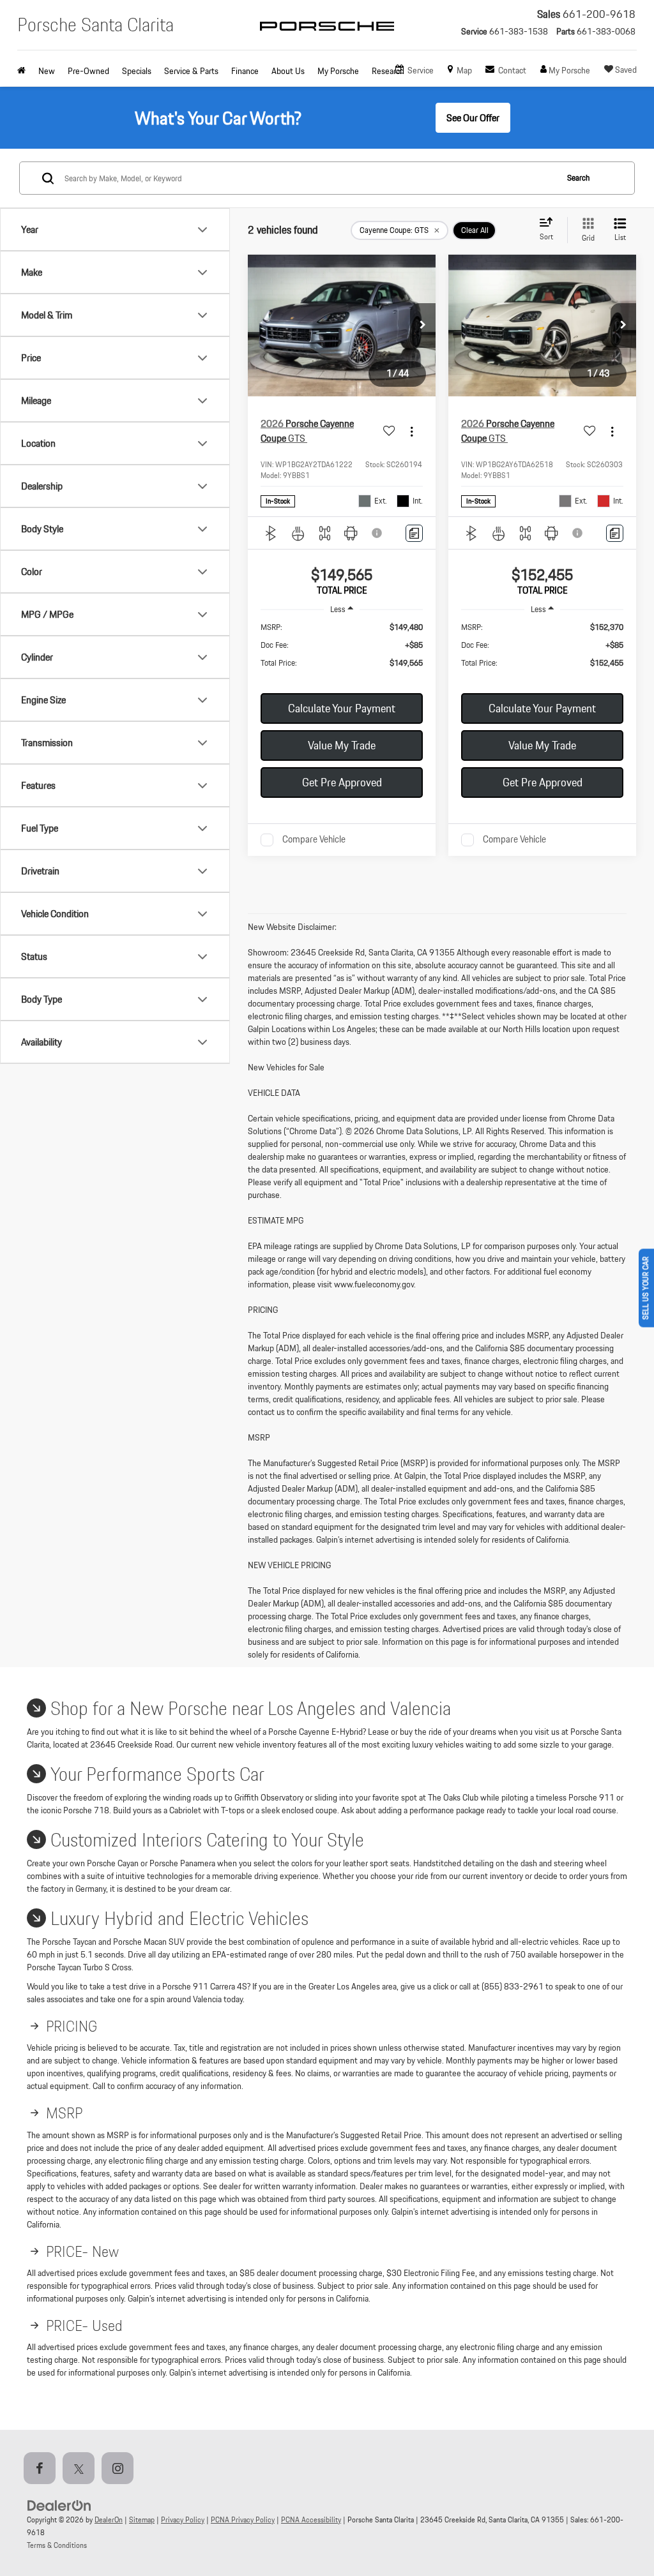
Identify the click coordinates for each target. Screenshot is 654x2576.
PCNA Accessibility (311, 2520)
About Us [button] (288, 71)
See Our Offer (473, 118)
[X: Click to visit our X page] (81, 2469)
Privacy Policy (183, 2520)
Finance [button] (245, 71)
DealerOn (109, 2520)
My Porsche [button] (338, 71)
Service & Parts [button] (191, 71)
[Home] (25, 71)
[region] (342, 651)
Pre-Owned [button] (88, 71)
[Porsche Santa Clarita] (327, 37)
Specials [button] (137, 71)
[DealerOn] (59, 2505)
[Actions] (412, 431)
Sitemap (142, 2520)
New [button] (47, 71)
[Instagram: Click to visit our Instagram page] (120, 2469)
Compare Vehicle (314, 840)
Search (578, 178)
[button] (423, 326)
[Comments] (414, 533)
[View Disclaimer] (377, 533)
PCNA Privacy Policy (243, 2520)
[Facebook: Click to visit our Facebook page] (42, 2469)
